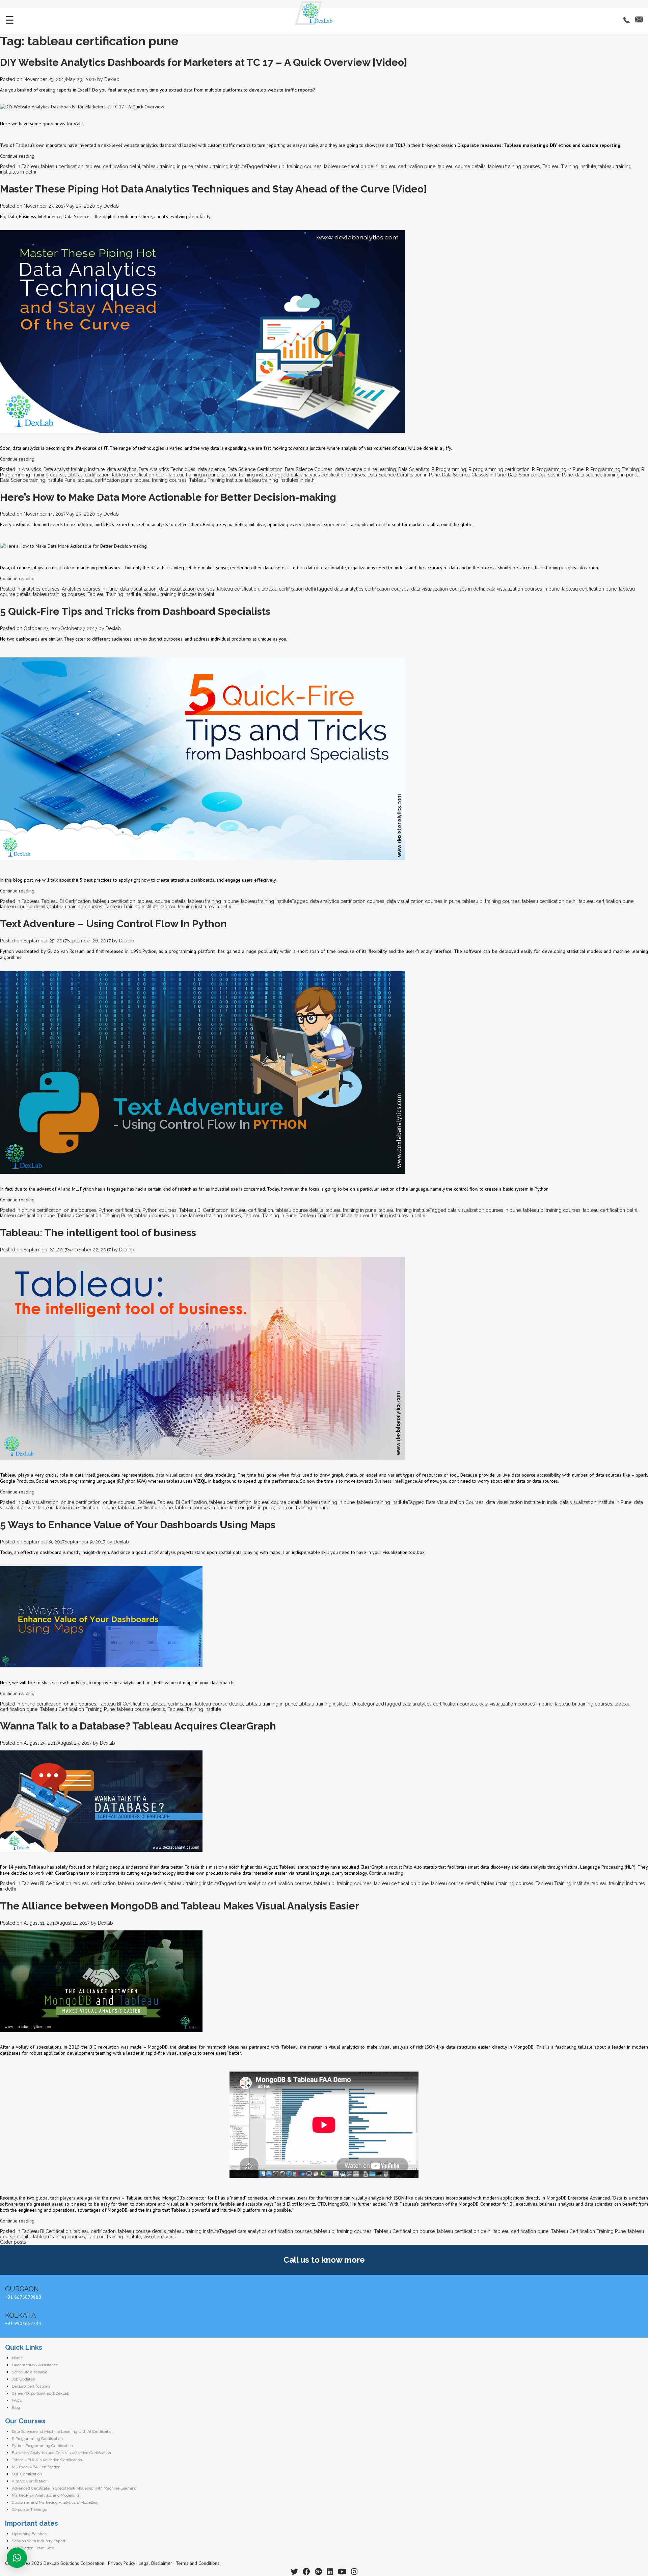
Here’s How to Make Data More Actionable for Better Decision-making (168, 497)
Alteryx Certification (30, 2481)
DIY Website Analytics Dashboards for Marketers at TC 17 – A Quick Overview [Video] (204, 62)
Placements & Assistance (35, 2365)
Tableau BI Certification (66, 901)
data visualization (138, 589)
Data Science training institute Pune (38, 480)
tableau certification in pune (86, 1508)
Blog (16, 2408)
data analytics (122, 469)
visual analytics (160, 2237)
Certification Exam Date (33, 2548)
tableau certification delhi (113, 166)
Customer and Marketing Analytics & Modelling (55, 2502)
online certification (42, 1210)
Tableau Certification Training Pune (94, 1216)
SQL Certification (27, 2474)
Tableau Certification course (404, 2231)
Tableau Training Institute (569, 166)
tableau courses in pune (160, 1216)
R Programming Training (612, 469)
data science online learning (365, 469)
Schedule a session (30, 2372)
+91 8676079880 (23, 2297)
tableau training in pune (168, 166)
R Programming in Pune (558, 469)
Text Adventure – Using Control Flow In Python (113, 924)
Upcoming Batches (29, 2534)
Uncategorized (368, 1704)
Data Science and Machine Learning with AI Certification (63, 2431)
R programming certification (499, 469)
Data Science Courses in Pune (540, 475)
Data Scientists (414, 469)
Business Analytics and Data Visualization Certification (61, 2453)
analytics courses (40, 589)
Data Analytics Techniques (167, 469)
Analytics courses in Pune (90, 589)
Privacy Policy (122, 2563)
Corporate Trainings (29, 2509)
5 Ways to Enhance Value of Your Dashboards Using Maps (138, 1525)
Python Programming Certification (42, 2446)
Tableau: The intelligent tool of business (98, 1233)
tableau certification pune (408, 166)
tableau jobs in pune (252, 1508)
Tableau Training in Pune (270, 1216)
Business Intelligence (396, 1481)
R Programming (449, 469)
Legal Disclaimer (155, 2563)
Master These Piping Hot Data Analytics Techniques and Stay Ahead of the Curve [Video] (213, 189)
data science (211, 469)
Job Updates (23, 2379)
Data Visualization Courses (455, 1502)
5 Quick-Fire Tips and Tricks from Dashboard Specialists (135, 611)
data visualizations (174, 1475)
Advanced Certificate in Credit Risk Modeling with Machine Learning (74, 2488)
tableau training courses (514, 166)
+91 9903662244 (23, 2323)
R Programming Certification (37, 2439)
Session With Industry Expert (39, 2541)
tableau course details (462, 166)
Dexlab (112, 79)
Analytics (31, 469)
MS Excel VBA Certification (36, 2467)
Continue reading (17, 156)
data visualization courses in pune (523, 589)
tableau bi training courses (293, 166)
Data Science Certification (255, 469)
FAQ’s (17, 2400)
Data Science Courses (309, 469)
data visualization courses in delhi (448, 589)
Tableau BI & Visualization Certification (47, 2460)
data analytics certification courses (328, 475)
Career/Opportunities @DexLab (40, 2393)
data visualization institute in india (522, 1502)
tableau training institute (221, 166)
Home (17, 2358)
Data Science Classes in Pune (474, 475)
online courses (80, 1210)
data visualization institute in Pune (596, 1502)
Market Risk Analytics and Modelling (45, 2495)
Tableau (30, 166)
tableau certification (62, 166)
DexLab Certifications (31, 2386)
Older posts (13, 2242)
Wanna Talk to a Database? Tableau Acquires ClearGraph (138, 1726)
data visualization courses (187, 589)
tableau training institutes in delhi (280, 480)
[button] (17, 2558)
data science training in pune (606, 475)
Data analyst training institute (74, 469)
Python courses (159, 1210)
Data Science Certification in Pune (404, 475)
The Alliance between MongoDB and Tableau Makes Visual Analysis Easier (180, 1906)
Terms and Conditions (198, 2563)
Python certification (119, 1210)
